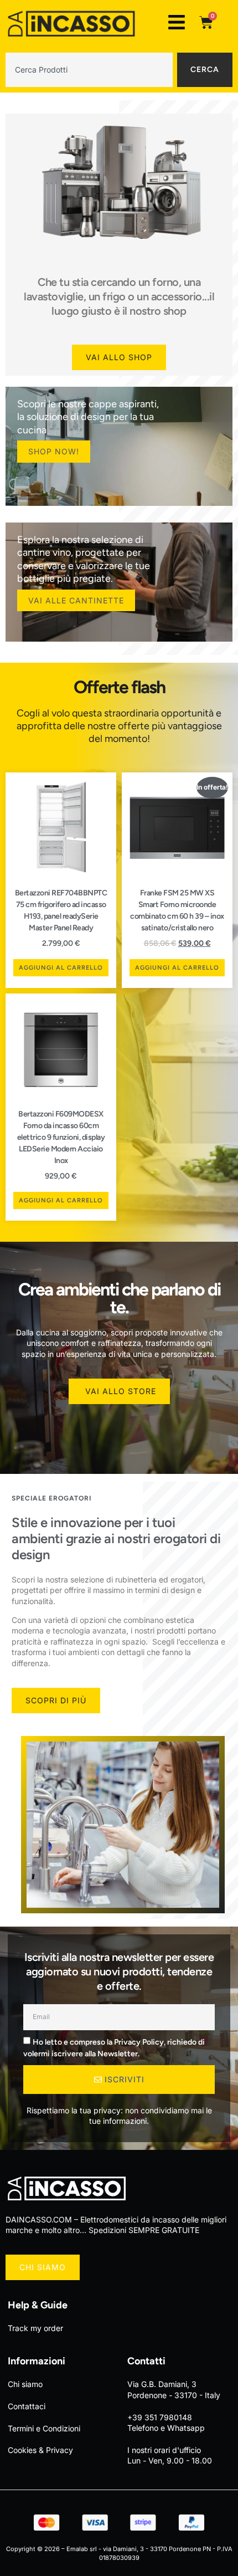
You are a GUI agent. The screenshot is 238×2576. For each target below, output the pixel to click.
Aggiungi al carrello (61, 968)
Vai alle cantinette (76, 600)
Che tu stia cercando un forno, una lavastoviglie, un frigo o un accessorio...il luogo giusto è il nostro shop (119, 296)
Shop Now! (54, 451)
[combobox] (89, 70)
